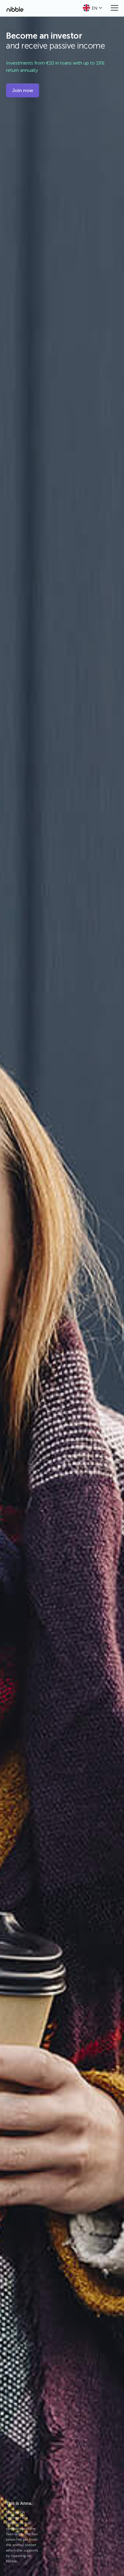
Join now (23, 90)
